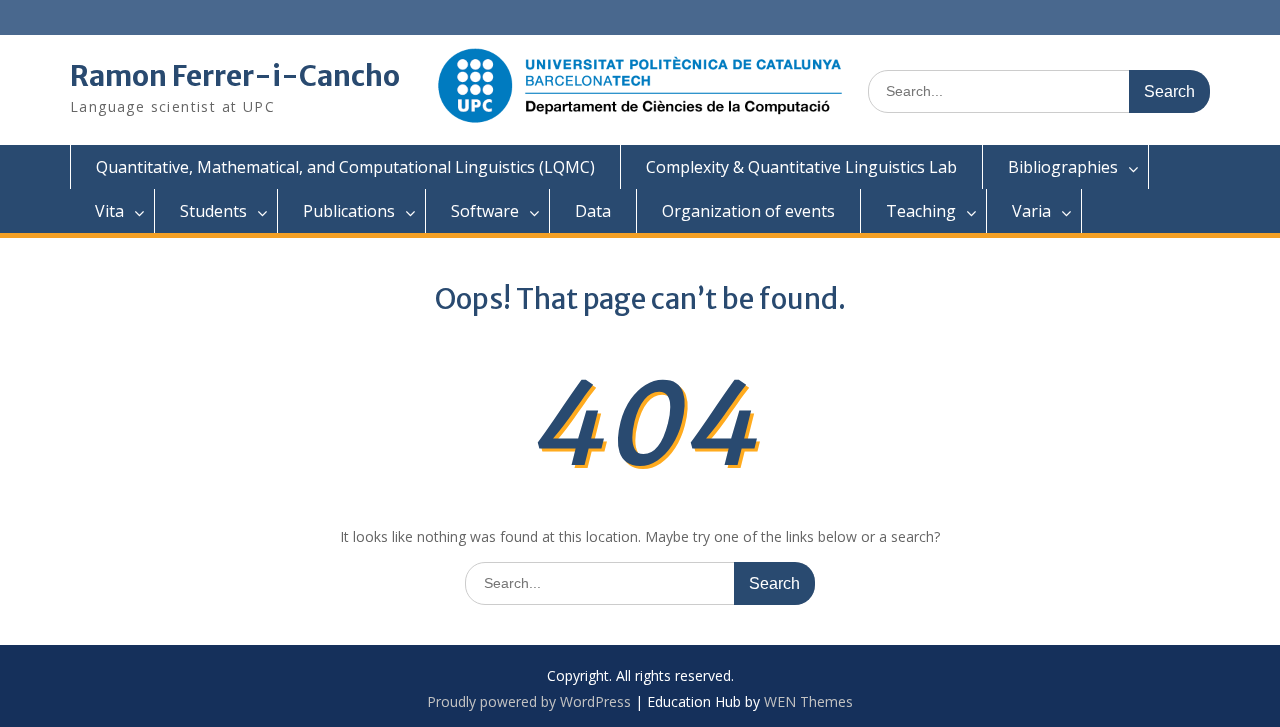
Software (485, 211)
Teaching (921, 211)
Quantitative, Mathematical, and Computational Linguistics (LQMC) (345, 167)
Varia (1031, 211)
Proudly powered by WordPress (529, 701)
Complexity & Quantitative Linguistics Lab (801, 167)
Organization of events (748, 211)
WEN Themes (808, 701)
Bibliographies (1063, 167)
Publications (349, 211)
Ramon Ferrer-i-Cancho (235, 76)
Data (593, 211)
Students (213, 211)
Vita (109, 211)
